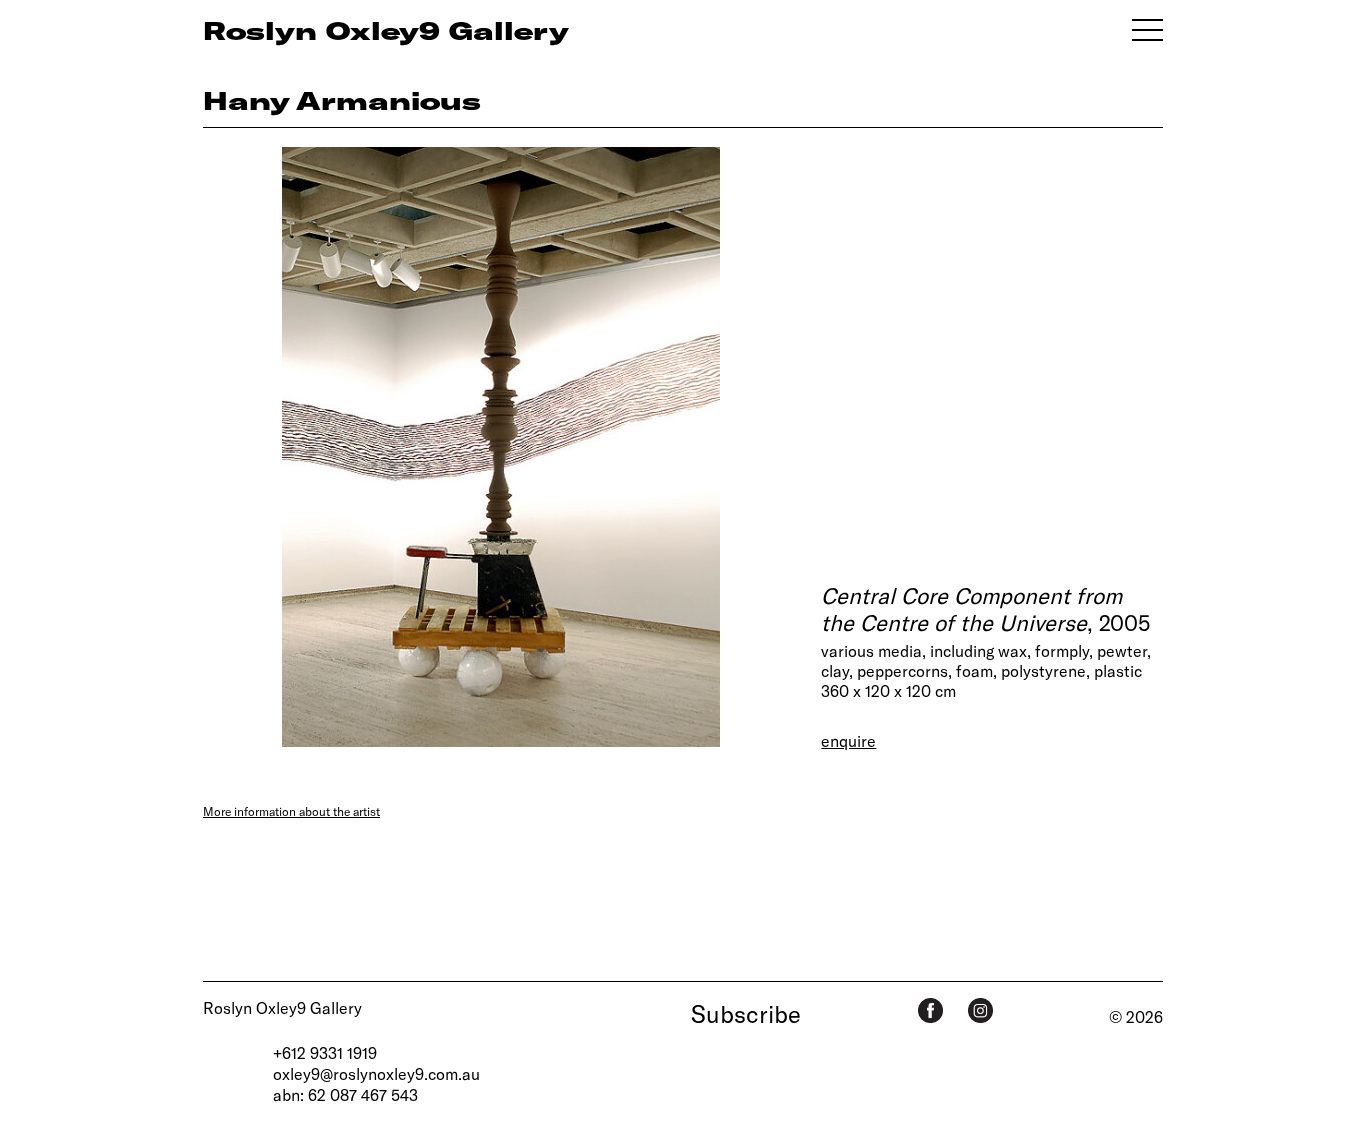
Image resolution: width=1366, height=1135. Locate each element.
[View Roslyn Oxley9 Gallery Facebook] (930, 1010)
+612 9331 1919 (325, 1052)
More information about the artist (291, 811)
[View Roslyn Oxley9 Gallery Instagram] (980, 1010)
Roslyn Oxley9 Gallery (282, 1007)
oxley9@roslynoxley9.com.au (376, 1073)
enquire (848, 740)
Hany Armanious (342, 100)
